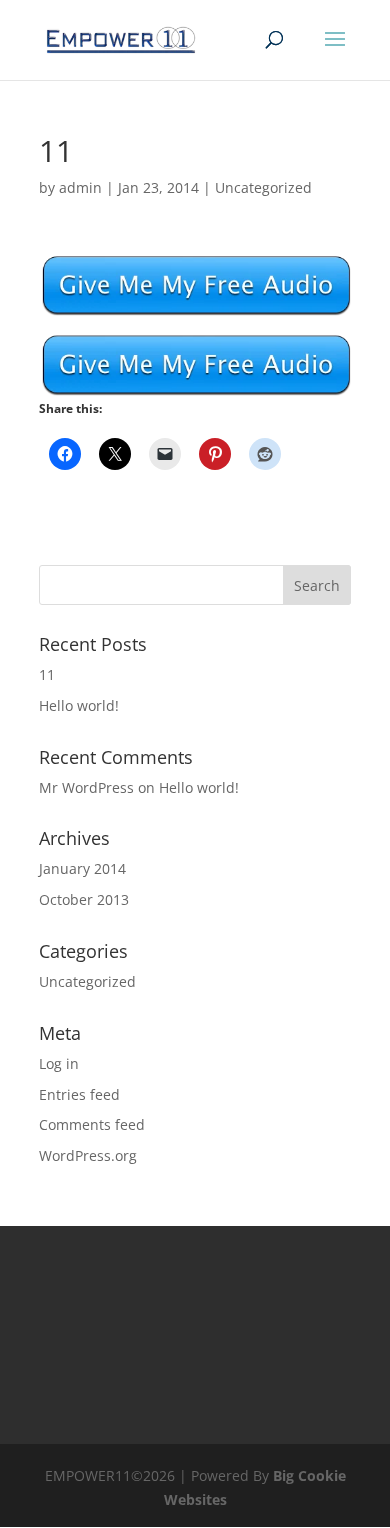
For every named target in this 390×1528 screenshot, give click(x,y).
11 (47, 674)
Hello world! (79, 705)
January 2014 (82, 868)
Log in (59, 1063)
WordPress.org (88, 1155)
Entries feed (79, 1094)
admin (80, 187)
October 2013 (84, 899)
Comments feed (92, 1124)
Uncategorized (263, 187)
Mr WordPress (86, 787)
